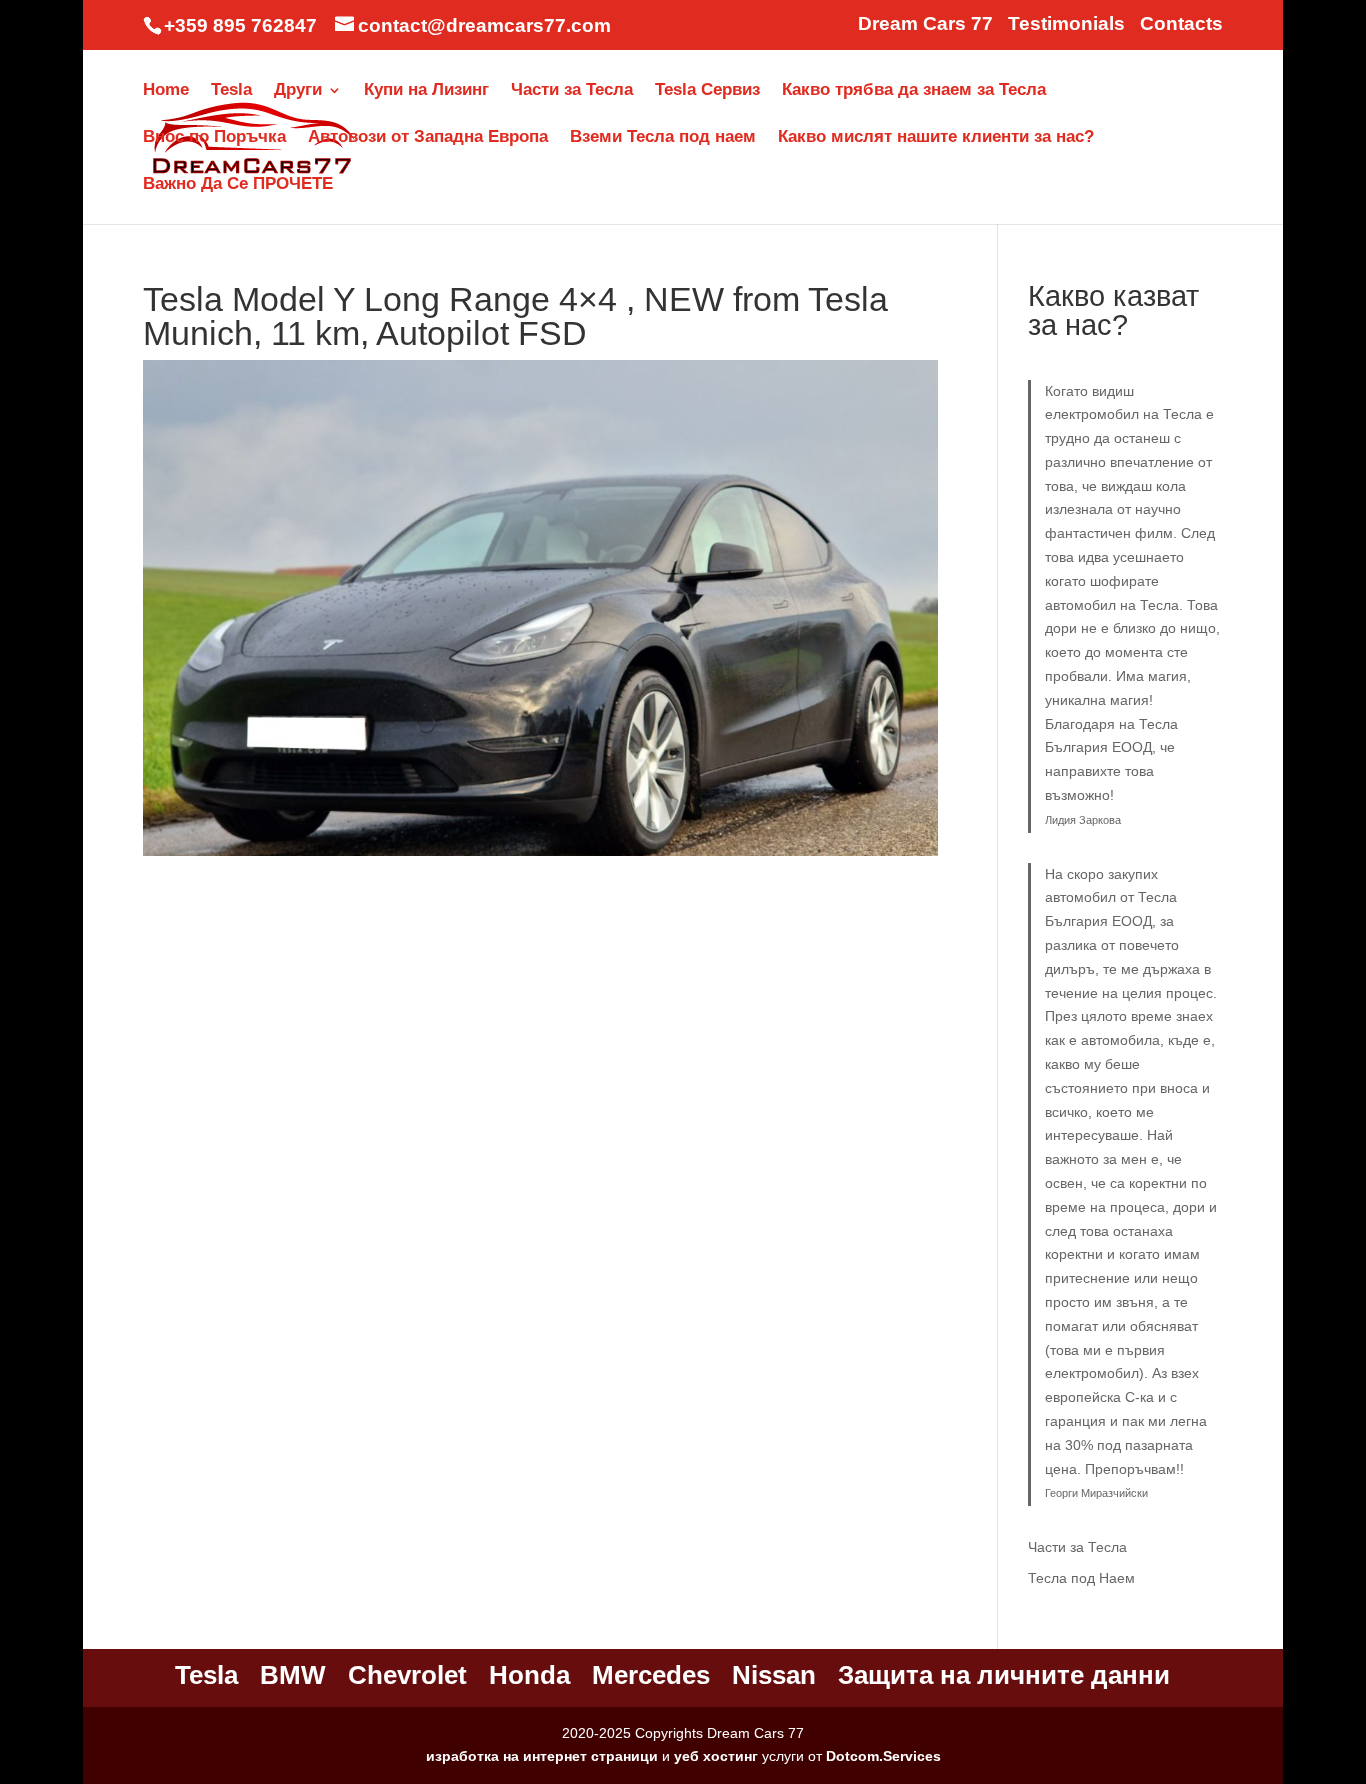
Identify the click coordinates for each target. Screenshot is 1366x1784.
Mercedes (651, 1675)
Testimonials (1066, 24)
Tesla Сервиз (707, 91)
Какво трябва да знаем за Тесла (914, 91)
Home (166, 91)
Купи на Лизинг (426, 91)
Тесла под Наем (1081, 1578)
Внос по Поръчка (214, 138)
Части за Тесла (572, 91)
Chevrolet (407, 1675)
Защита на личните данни (1004, 1675)
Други (298, 91)
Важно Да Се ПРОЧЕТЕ (238, 185)
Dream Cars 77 (925, 24)
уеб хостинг (716, 1756)
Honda (529, 1675)
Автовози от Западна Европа (428, 138)
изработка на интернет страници (542, 1756)
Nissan (774, 1675)
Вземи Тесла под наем (663, 138)
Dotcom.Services (883, 1756)
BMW (293, 1675)
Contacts (1181, 24)
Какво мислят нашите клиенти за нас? (936, 138)
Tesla (231, 91)
